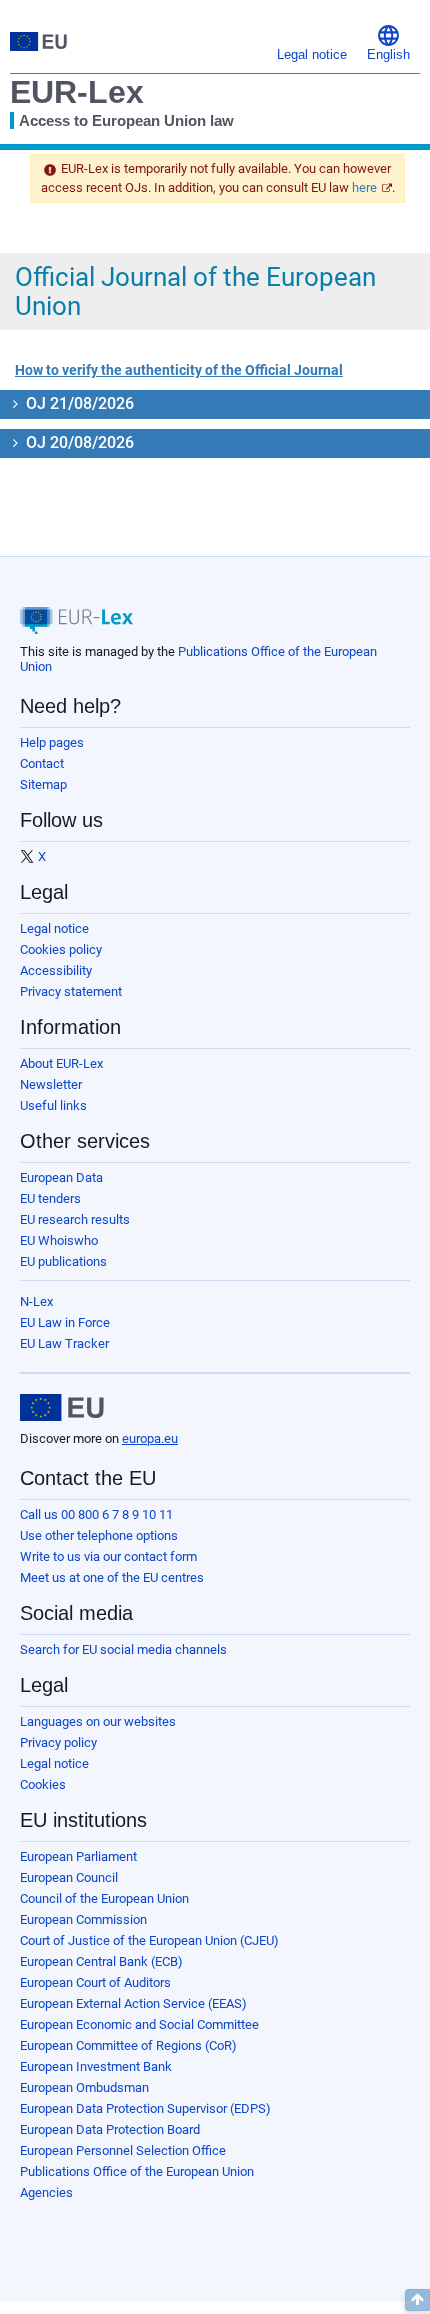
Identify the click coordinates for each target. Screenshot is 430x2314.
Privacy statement (71, 991)
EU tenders (50, 1198)
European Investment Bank (96, 2066)
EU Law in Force (65, 1322)
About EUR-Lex (61, 1063)
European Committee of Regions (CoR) (128, 2045)
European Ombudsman (84, 2087)
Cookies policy (61, 949)
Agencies (46, 2192)
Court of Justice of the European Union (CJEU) (149, 1940)
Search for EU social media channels (123, 1649)
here (364, 187)
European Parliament (78, 1856)
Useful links (53, 1105)
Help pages (52, 742)
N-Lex (36, 1301)
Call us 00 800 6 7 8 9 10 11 (96, 1514)
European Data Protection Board (110, 2129)
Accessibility (56, 970)
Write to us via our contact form (108, 1556)
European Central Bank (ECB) (101, 1961)
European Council (69, 1877)
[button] (388, 41)
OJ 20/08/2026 (78, 442)
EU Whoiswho (59, 1240)
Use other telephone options (99, 1535)
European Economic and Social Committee (139, 2024)
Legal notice (54, 928)
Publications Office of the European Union (137, 2171)
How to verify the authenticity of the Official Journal (179, 370)
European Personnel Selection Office (123, 2150)
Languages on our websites (98, 1721)
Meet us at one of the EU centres (112, 1577)
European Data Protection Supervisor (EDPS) (145, 2108)
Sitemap (43, 784)
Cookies (43, 1784)
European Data (61, 1177)
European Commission (83, 1919)
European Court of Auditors (95, 1982)
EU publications (63, 1261)
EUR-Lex (77, 92)
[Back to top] (417, 2300)
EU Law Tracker (64, 1343)
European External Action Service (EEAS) (133, 2003)
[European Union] (62, 1408)
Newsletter (51, 1084)
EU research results (75, 1219)
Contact (42, 763)
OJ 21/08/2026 (78, 403)
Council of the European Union (104, 1898)
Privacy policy (58, 1742)
